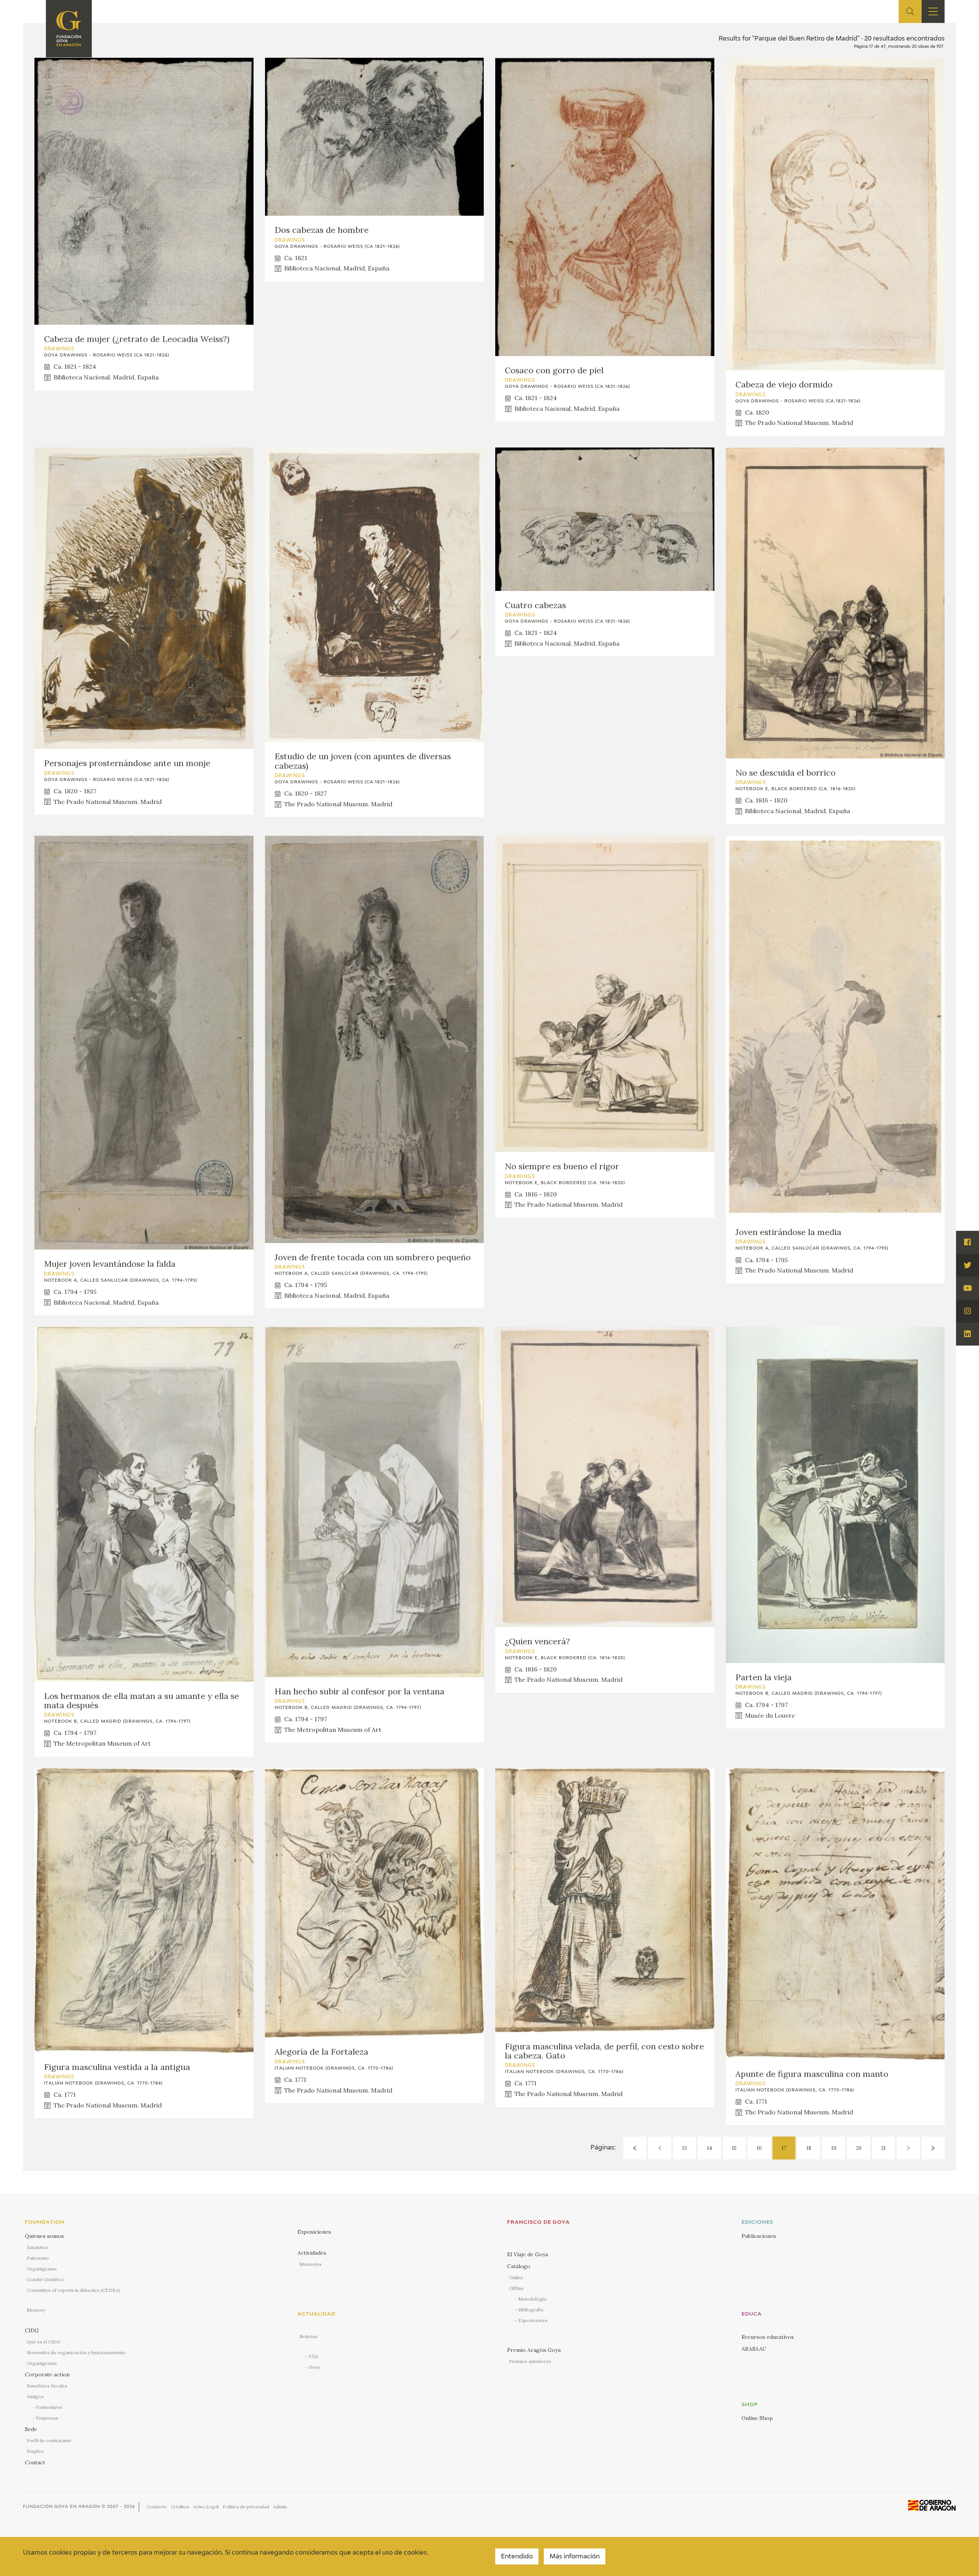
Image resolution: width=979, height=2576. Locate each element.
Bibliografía (531, 2310)
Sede (31, 2429)
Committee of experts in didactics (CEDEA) (74, 2290)
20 (859, 2148)
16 (759, 2148)
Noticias (308, 2336)
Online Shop (757, 2418)
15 (734, 2148)
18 (809, 2148)
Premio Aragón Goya (534, 2350)
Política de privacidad (246, 2507)
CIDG (32, 2330)
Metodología (532, 2299)
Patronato (38, 2258)
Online (516, 2277)
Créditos (180, 2507)
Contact (35, 2462)
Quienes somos (44, 2236)
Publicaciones (759, 2236)
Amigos (35, 2396)
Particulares (49, 2407)
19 (834, 2148)
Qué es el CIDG (43, 2342)
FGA (313, 2356)
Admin (280, 2507)
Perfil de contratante (49, 2440)
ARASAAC (754, 2349)
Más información (575, 2557)
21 (883, 2148)
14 (710, 2148)
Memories (311, 2264)
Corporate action (47, 2374)
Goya (314, 2367)
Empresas (47, 2418)
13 (685, 2148)
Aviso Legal (206, 2507)
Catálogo (519, 2266)
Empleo (35, 2451)
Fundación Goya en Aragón (62, 2507)
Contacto (157, 2507)
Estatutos (37, 2247)
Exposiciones (314, 2232)
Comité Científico (46, 2279)
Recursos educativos (768, 2337)
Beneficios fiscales (47, 2386)
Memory (36, 2310)
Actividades (312, 2253)
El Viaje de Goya (528, 2254)
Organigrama (42, 2269)
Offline (516, 2288)
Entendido (517, 2557)
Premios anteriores (530, 2361)
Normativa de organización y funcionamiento (76, 2352)
